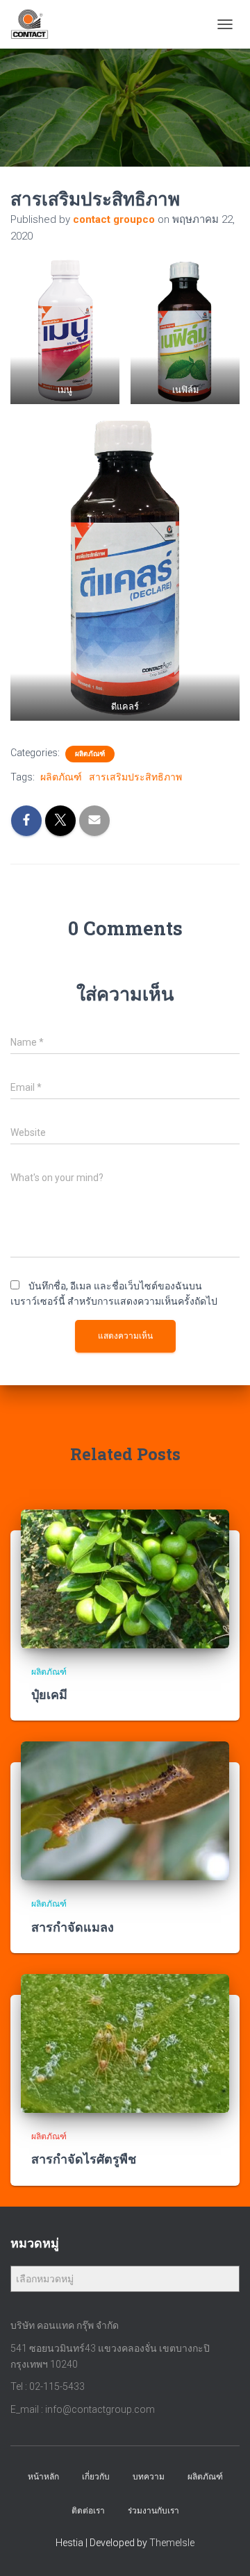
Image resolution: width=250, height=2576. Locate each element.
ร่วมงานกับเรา (153, 2511)
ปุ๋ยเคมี (49, 1694)
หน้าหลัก (43, 2477)
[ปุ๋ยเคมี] (125, 1578)
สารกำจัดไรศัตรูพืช (84, 2159)
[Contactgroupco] (35, 24)
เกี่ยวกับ (96, 2477)
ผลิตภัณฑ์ (90, 754)
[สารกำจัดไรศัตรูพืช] (125, 2043)
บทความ (149, 2477)
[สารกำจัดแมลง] (125, 1810)
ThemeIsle (172, 2543)
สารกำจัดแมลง (73, 1927)
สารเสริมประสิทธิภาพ (135, 777)
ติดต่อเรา (88, 2511)
